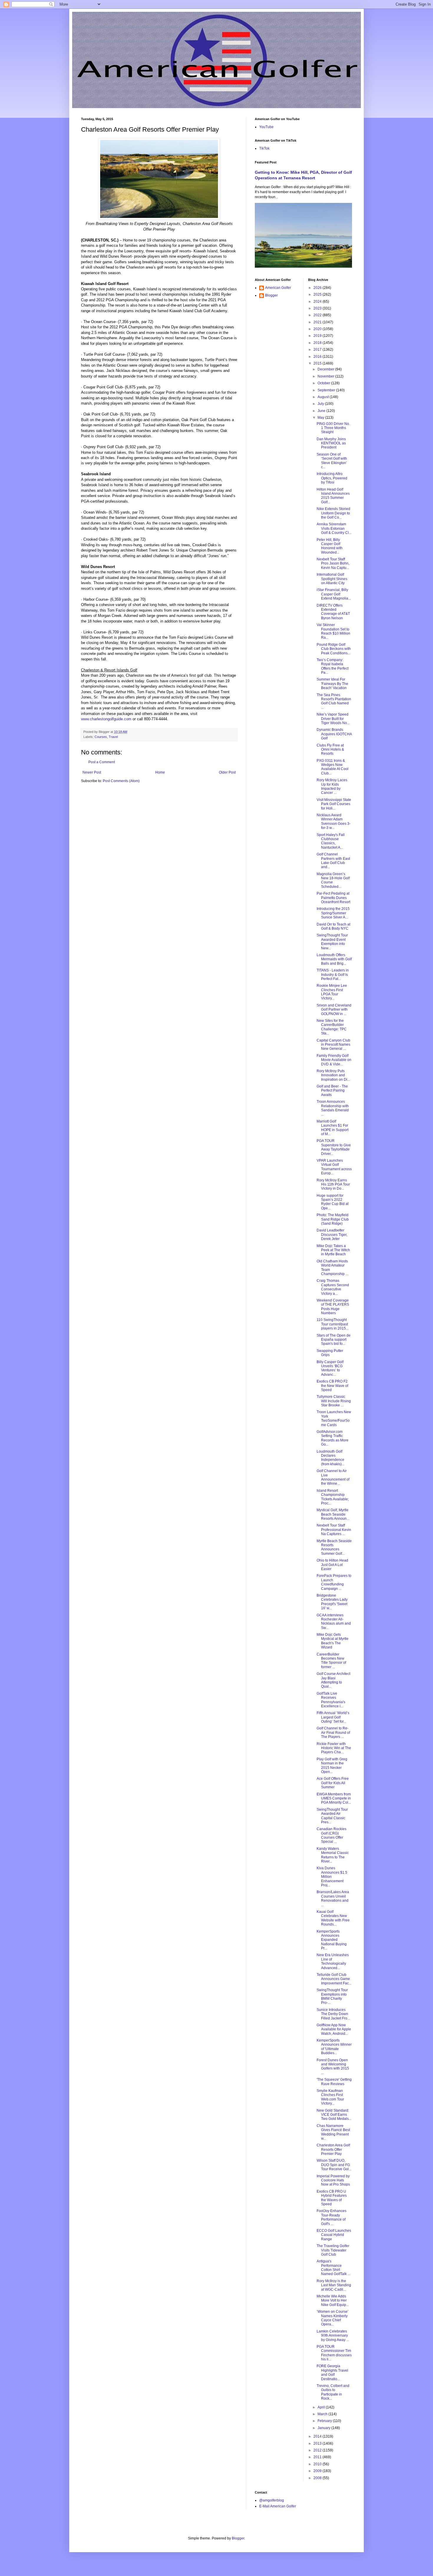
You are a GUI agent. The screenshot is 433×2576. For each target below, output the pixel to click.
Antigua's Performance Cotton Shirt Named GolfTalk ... (333, 2268)
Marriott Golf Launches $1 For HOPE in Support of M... (333, 1128)
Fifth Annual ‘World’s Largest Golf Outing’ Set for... (333, 1717)
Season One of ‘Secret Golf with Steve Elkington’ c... (332, 461)
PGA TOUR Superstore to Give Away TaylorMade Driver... (334, 1147)
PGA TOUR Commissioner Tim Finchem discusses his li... (334, 2353)
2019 (318, 336)
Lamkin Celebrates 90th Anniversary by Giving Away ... (333, 2336)
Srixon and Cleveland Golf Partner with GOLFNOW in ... (334, 1010)
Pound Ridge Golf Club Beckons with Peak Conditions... (334, 649)
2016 (318, 357)
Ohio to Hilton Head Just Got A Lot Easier (332, 1565)
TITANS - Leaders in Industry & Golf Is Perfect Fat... (333, 975)
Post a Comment (102, 762)
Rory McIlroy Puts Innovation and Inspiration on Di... (333, 1075)
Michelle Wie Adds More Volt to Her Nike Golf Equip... (333, 2301)
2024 (318, 302)
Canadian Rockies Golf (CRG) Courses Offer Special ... (332, 1835)
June (322, 411)
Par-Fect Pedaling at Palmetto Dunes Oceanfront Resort (333, 898)
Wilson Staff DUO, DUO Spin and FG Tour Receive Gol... (334, 2165)
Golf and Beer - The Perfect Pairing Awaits (332, 1091)
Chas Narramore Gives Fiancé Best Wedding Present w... (333, 2132)
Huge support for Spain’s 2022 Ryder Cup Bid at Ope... (333, 1202)
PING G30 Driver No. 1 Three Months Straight (333, 428)
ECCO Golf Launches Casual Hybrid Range (334, 2235)
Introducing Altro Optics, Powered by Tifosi (332, 478)
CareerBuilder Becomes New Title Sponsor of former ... (331, 1661)
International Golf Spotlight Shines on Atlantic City (332, 579)
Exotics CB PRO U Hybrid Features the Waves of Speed (332, 2198)
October (324, 383)
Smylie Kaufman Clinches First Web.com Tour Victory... (330, 2097)
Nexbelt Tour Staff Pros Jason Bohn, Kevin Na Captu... (333, 563)
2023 (318, 308)
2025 (318, 294)
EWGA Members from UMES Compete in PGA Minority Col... (334, 1798)
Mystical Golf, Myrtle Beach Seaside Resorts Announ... (333, 1514)
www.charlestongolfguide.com (106, 719)
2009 (318, 2471)
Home (160, 772)
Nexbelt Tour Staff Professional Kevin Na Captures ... (334, 1530)
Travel (113, 737)
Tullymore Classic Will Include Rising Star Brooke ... (334, 1401)
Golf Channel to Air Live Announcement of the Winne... (333, 1477)
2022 (318, 315)
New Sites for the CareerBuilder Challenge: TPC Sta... (332, 1027)
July (321, 404)
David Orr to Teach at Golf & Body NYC (333, 926)
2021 (318, 322)
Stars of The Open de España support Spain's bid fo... (334, 1340)
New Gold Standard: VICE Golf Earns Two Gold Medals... (334, 2115)
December (326, 369)
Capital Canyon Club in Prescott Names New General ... (333, 1045)
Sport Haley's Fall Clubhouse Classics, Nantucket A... (331, 841)
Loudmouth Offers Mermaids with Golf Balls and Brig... (334, 959)
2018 (318, 343)
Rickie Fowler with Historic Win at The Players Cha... (334, 1748)
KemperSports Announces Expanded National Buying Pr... (332, 1940)
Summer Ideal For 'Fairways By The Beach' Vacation (332, 684)
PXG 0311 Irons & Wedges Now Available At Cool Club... (333, 767)
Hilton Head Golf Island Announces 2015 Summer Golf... (333, 496)
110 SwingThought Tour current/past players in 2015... (333, 1324)
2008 (318, 2478)
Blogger (271, 295)
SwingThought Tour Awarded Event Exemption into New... (332, 942)
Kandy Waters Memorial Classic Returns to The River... (333, 1855)
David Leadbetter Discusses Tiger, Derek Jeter (332, 1235)
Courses (101, 737)
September (327, 390)
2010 (318, 2464)
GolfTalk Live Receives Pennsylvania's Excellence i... (331, 1700)
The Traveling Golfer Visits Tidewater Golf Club (333, 2250)
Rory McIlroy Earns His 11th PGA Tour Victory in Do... (333, 1184)
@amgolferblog (272, 2500)
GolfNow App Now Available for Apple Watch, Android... (334, 2029)
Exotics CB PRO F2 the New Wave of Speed (332, 1386)
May (321, 418)
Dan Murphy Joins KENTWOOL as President (331, 443)
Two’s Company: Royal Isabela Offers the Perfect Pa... (333, 666)
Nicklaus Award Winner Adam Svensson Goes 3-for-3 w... (334, 821)
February (325, 2421)
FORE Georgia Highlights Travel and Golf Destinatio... (332, 2372)
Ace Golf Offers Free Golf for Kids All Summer (333, 1783)
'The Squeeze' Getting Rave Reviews (334, 2082)
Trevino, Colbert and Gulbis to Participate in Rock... (333, 2392)
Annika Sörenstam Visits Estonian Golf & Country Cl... (334, 528)
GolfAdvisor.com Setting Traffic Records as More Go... (333, 1438)
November (326, 376)
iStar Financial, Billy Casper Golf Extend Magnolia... (334, 594)
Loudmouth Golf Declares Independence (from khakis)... (330, 1458)
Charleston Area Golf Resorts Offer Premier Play (333, 2149)
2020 (318, 329)
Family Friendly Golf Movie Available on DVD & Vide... (334, 1060)
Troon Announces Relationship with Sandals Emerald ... (333, 1108)
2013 (318, 2443)
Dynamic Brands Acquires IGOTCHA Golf (334, 734)
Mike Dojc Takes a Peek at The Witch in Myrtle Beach (333, 1250)
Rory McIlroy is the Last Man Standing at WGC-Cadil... (334, 2285)
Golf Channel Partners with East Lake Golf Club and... (333, 861)
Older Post (227, 772)
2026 (318, 288)
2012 (318, 2450)
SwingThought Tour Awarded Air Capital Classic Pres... (332, 1816)
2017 (318, 350)
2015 (318, 363)
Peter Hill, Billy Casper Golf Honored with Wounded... (330, 546)
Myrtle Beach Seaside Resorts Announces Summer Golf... (334, 1547)
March (323, 2414)
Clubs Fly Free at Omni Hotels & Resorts (330, 750)
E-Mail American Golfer (278, 2506)
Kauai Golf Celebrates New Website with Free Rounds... (333, 1918)
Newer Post (92, 772)
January (324, 2428)
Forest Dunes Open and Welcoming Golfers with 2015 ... (333, 2066)
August (324, 397)
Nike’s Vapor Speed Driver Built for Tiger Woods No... (333, 719)
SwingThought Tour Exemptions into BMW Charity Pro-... (332, 1996)
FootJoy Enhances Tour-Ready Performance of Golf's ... (332, 2217)
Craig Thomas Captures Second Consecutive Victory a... (333, 1287)
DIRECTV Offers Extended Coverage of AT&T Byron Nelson (333, 612)
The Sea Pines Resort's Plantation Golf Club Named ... (334, 701)
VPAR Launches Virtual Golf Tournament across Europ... (334, 1167)
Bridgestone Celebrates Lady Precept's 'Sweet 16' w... (332, 1602)
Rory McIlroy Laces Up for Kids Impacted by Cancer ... (332, 786)
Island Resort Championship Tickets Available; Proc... (333, 1497)
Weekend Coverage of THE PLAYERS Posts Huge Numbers (333, 1307)
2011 (318, 2457)
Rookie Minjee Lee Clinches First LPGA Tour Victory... (332, 992)
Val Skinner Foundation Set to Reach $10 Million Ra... (333, 631)
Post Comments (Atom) (121, 781)
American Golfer (278, 288)
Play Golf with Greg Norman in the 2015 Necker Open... (332, 1765)
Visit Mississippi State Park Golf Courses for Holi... (334, 804)
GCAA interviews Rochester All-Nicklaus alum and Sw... (334, 1621)
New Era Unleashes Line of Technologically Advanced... (333, 1961)
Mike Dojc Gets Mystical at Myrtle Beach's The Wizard (333, 1641)
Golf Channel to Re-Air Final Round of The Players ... (333, 1732)
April (322, 2407)
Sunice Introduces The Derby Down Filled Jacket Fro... (333, 2014)
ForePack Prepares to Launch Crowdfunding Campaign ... (334, 1582)
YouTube (266, 127)
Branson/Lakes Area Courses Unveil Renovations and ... (333, 1898)
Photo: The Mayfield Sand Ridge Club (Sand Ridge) (333, 1219)
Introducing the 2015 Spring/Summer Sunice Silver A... (333, 913)
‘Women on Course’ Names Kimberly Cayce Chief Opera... (333, 2318)
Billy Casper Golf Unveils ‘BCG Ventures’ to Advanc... (330, 1368)
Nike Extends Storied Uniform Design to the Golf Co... (333, 513)
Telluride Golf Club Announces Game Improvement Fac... (334, 1979)
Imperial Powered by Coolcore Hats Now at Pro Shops (333, 2180)
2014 (318, 2436)
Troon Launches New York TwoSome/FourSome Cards (334, 1418)
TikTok (264, 148)
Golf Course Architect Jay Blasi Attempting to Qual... (333, 1680)
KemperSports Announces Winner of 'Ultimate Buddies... (334, 2047)
